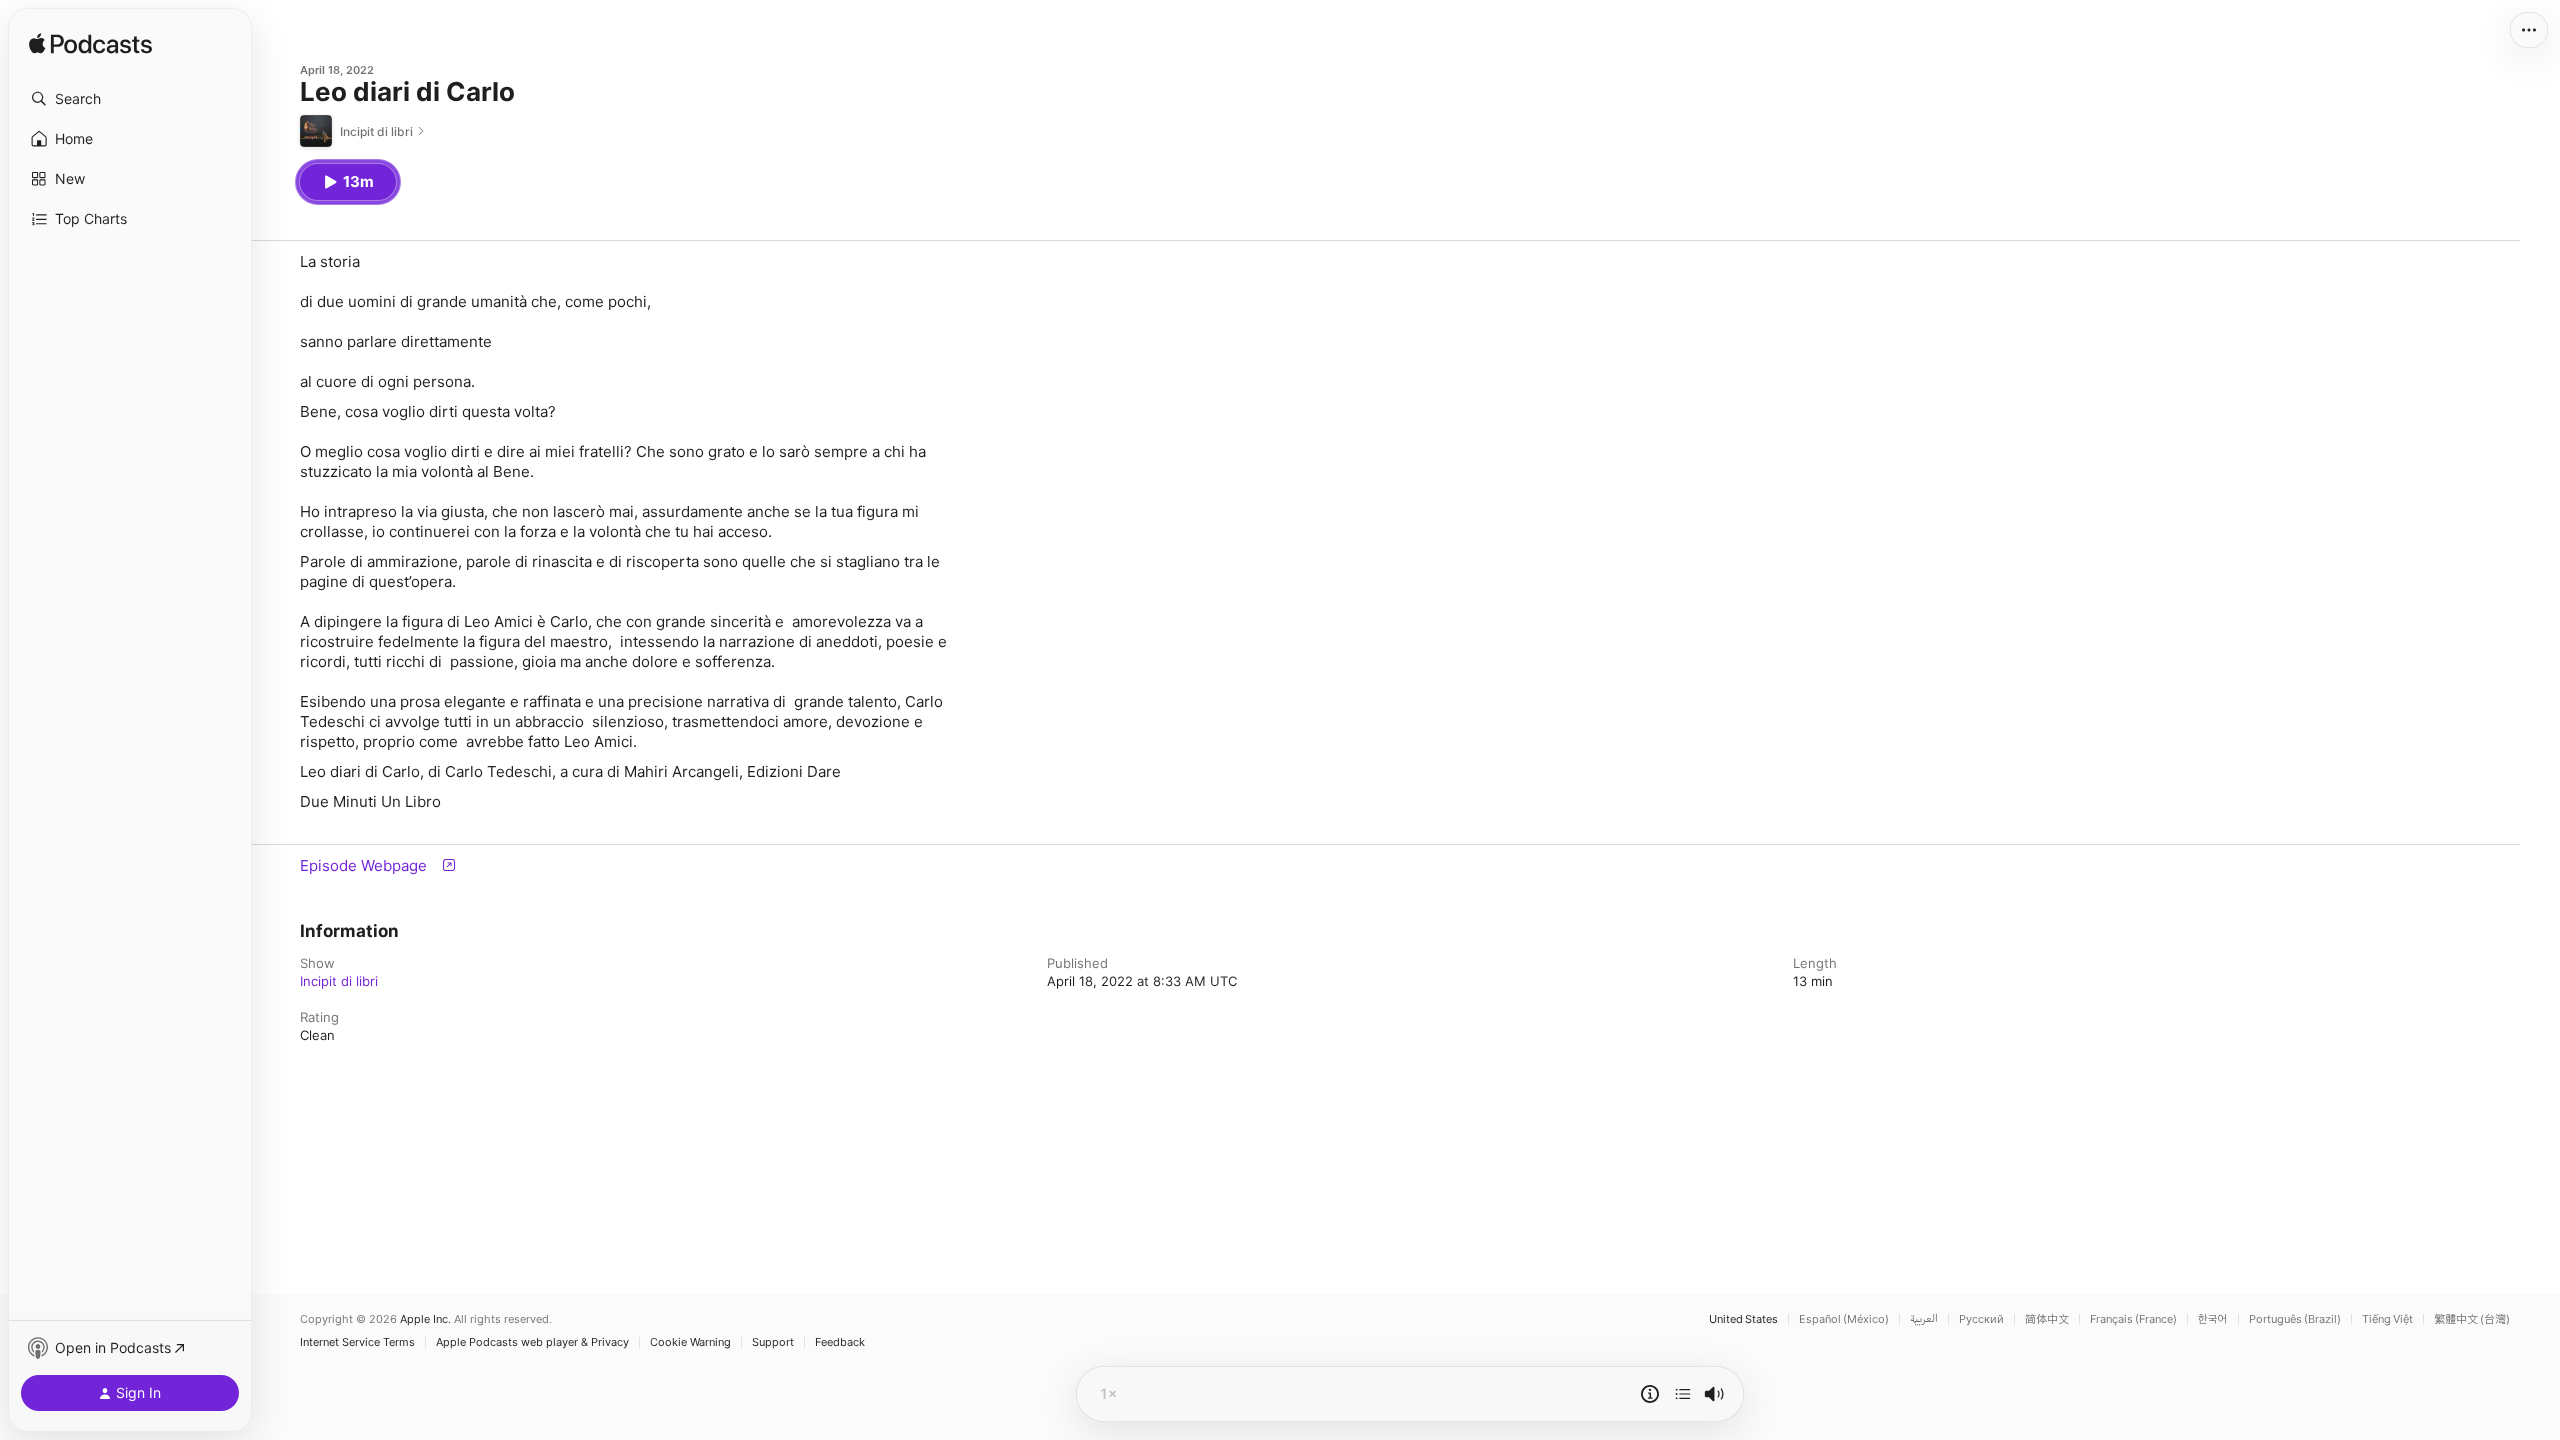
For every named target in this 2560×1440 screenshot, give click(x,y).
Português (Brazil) (2295, 1319)
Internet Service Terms (357, 1342)
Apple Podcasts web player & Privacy (532, 1342)
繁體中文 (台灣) (2472, 1319)
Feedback (840, 1342)
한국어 (2213, 1319)
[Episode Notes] (1650, 1394)
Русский (1981, 1319)
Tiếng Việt (2387, 1319)
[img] (90, 45)
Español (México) (1844, 1319)
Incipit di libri (339, 981)
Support (773, 1342)
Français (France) (2133, 1319)
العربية (1924, 1319)
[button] (130, 99)
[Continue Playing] (1683, 1394)
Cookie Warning (690, 1342)
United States (1743, 1319)
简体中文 (2047, 1319)
